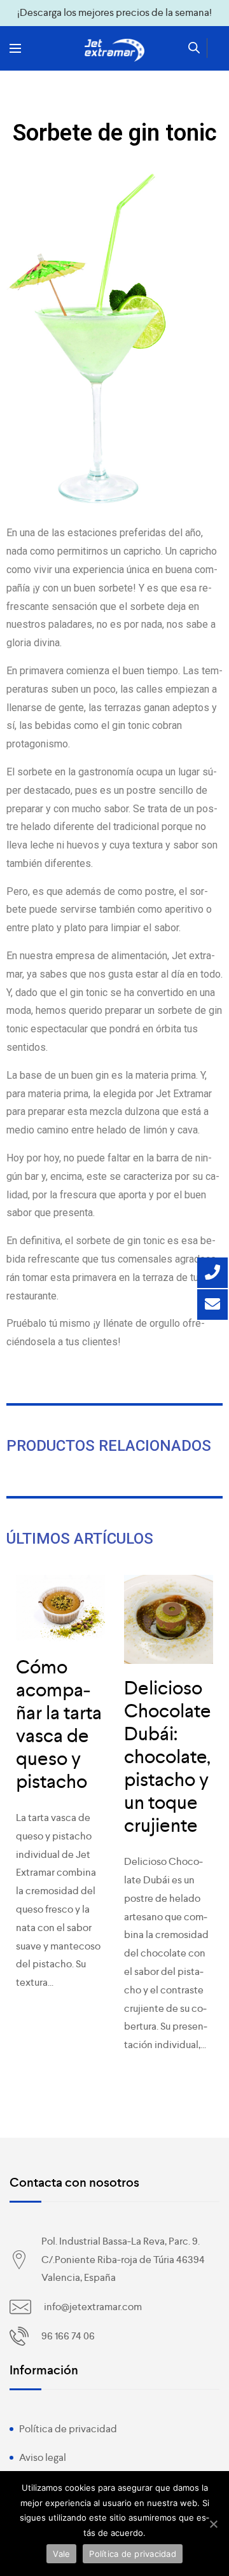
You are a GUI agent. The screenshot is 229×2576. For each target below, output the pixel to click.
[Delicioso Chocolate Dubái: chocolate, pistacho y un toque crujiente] (169, 1619)
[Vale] (213, 2524)
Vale (61, 2554)
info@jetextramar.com (93, 2307)
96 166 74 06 (68, 2336)
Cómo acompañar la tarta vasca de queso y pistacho (59, 1724)
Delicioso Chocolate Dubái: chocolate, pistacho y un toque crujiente (168, 1757)
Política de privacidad (68, 2429)
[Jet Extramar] (114, 50)
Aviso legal (43, 2457)
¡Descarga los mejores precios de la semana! (114, 12)
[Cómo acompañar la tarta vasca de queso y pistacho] (60, 1609)
